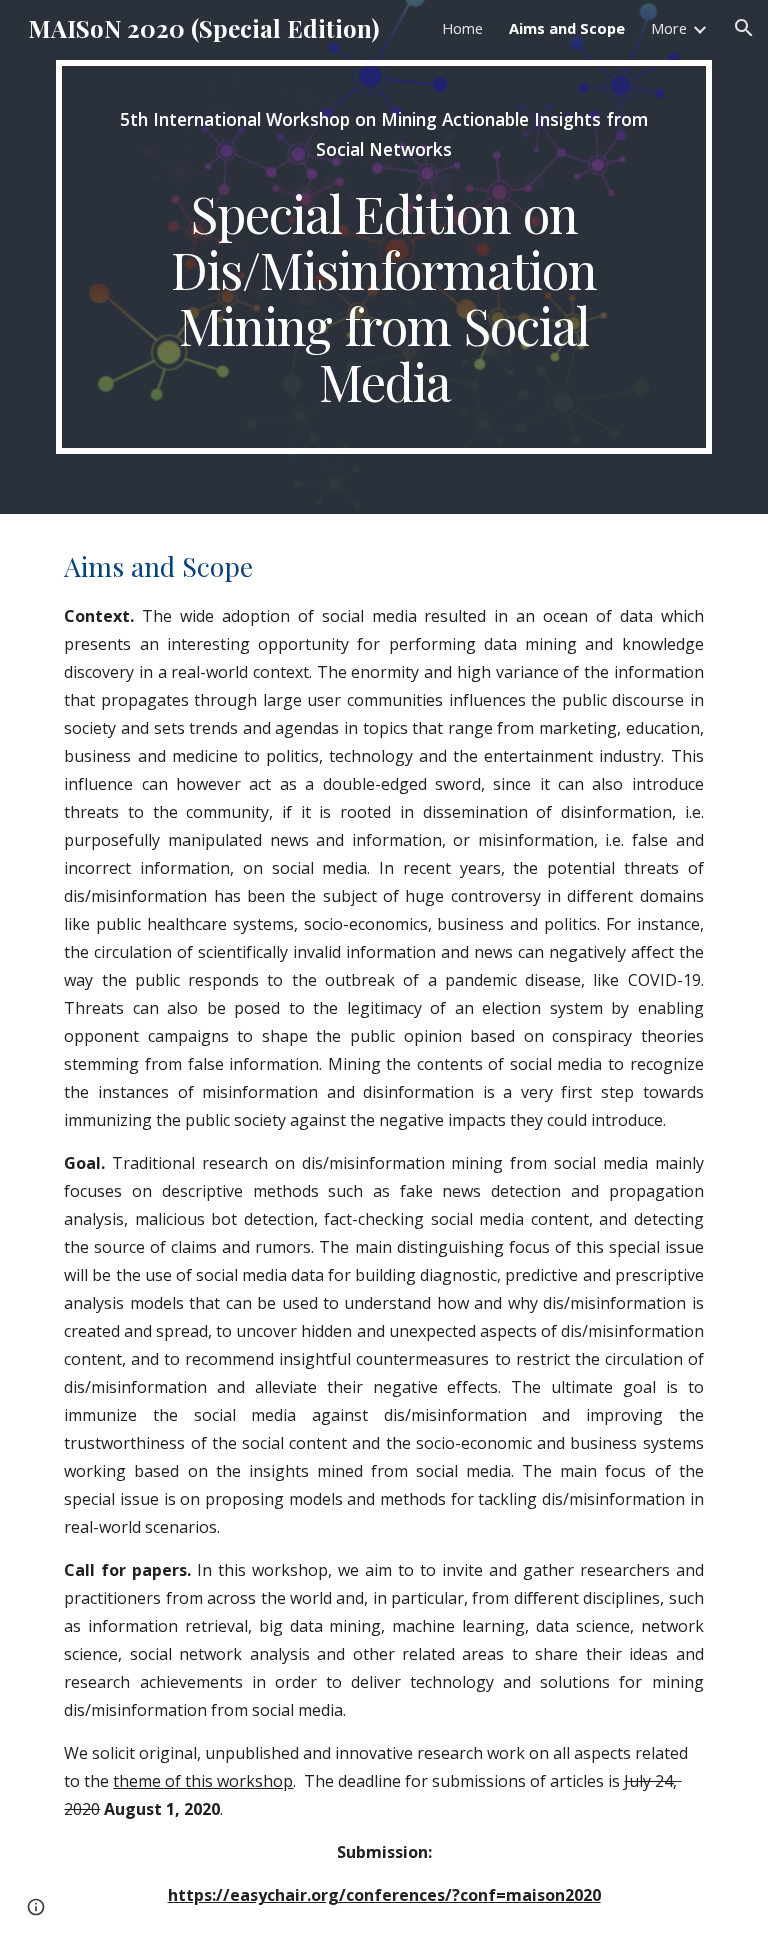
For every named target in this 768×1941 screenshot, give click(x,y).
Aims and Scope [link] (567, 28)
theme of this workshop (203, 1781)
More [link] (669, 28)
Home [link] (462, 28)
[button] (744, 28)
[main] (383, 257)
